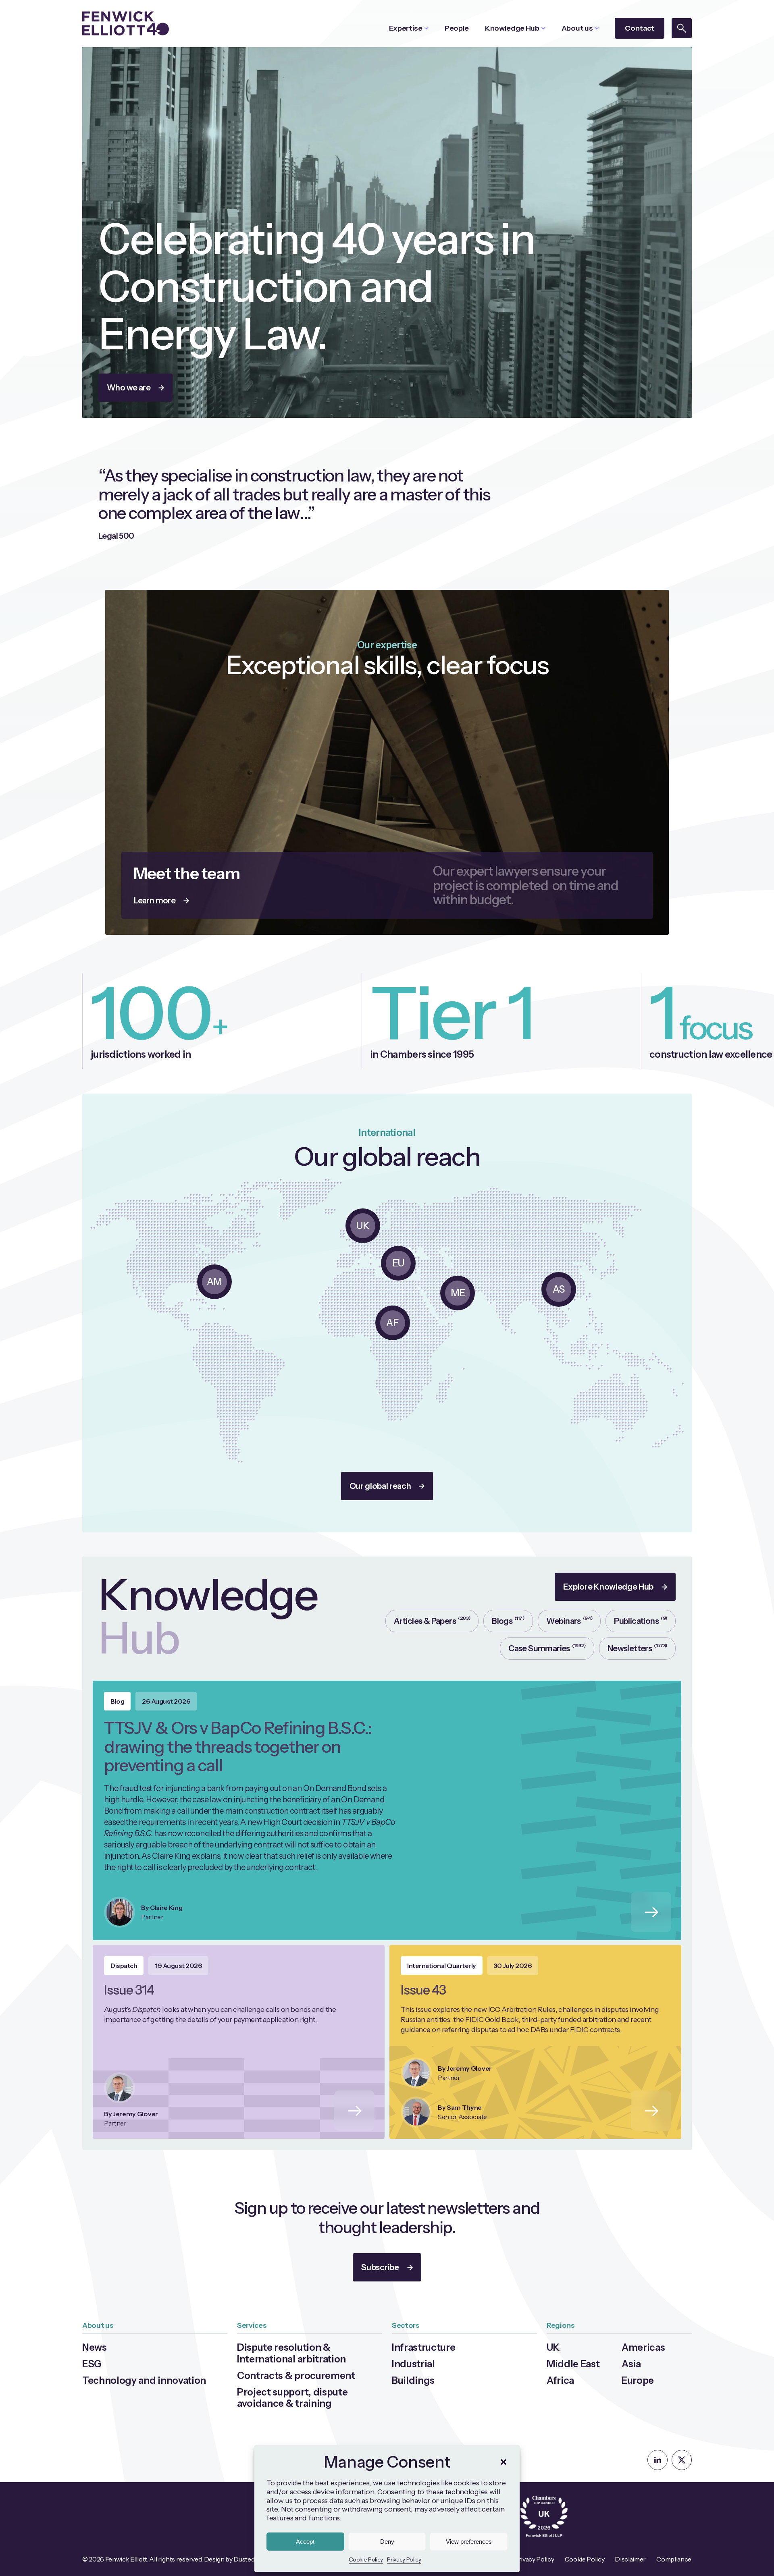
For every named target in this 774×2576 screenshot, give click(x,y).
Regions (561, 2325)
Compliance (674, 2559)
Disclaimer (630, 2559)
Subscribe (380, 2267)
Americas (643, 2347)
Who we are (129, 388)
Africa (560, 2380)
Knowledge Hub (512, 28)
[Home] (126, 23)
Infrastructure (424, 2347)
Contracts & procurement (296, 2376)
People (457, 28)
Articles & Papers (432, 1620)
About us (577, 28)
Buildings (413, 2380)
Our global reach (380, 1486)
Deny (387, 2542)
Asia (631, 2364)
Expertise (406, 28)
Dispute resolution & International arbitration (291, 2353)
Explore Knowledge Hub (608, 1587)
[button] (504, 2462)
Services (252, 2325)
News (95, 2347)
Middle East (573, 2364)
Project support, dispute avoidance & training (292, 2398)
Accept (305, 2542)
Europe (638, 2380)
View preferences (469, 2542)
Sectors (406, 2325)
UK (553, 2347)
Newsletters (637, 1648)
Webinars (569, 1620)
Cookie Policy (366, 2559)
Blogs (508, 1620)
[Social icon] (657, 2460)
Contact (640, 28)
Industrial (413, 2364)
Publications (641, 1620)
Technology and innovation (144, 2380)
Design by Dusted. (230, 2559)
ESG (92, 2364)
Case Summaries (547, 1648)
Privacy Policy (404, 2559)
